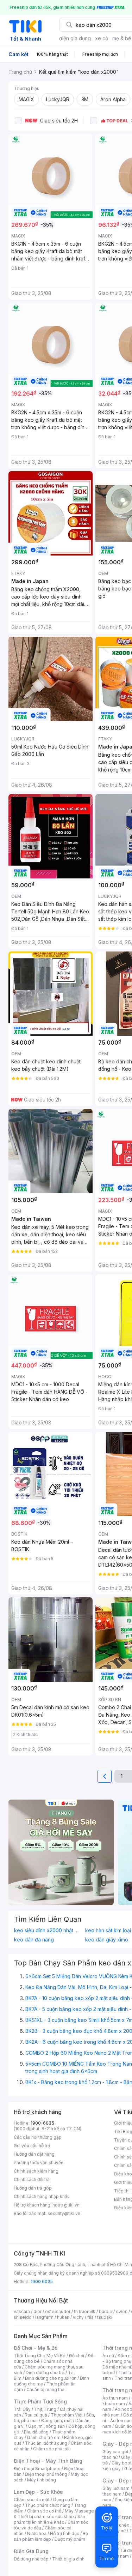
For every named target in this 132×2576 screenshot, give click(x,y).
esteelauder (58, 2311)
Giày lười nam (116, 2488)
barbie (106, 2311)
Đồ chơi (77, 2356)
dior (37, 2311)
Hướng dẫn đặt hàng (34, 2154)
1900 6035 (42, 2281)
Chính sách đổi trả (32, 2179)
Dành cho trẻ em (44, 2437)
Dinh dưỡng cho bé (45, 2373)
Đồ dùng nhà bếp (31, 2559)
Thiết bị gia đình (68, 2559)
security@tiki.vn (64, 2213)
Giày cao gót (115, 2452)
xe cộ (102, 38)
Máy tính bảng (42, 2480)
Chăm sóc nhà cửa (52, 2449)
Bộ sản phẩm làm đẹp (51, 2536)
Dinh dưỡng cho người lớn (51, 2378)
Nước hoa (37, 2533)
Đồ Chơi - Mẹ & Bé (36, 2348)
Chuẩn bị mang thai (46, 2389)
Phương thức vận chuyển (39, 2163)
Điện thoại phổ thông (46, 2474)
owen (122, 2311)
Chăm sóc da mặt (32, 2500)
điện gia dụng (75, 38)
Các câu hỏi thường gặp (38, 2137)
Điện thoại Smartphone (37, 2469)
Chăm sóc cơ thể (44, 2511)
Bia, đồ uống (36, 2432)
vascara (22, 2311)
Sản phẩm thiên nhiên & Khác (49, 2519)
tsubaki (105, 2317)
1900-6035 (42, 2123)
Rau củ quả (36, 2415)
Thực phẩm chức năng (48, 2505)
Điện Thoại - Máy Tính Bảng (48, 2461)
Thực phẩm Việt (67, 2415)
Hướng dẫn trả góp (33, 2188)
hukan (63, 2317)
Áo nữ (108, 2356)
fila (90, 2317)
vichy (78, 2317)
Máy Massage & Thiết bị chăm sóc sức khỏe (54, 2514)
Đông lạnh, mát (56, 2421)
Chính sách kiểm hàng (36, 2171)
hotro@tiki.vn (66, 2205)
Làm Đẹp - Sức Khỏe (38, 2492)
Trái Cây (22, 2409)
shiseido (23, 2317)
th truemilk (85, 2311)
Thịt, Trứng (45, 2409)
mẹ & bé (122, 38)
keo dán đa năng (34, 1940)
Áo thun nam (115, 2398)
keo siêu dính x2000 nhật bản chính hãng (48, 1931)
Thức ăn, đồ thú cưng (46, 2443)
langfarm (44, 2317)
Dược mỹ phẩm (70, 2539)
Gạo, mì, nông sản (46, 2426)
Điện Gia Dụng (31, 2551)
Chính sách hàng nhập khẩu (42, 2196)
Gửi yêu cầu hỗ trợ (32, 2146)
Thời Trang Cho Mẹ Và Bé (40, 2356)
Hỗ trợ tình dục (65, 2533)
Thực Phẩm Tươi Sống (40, 2401)
